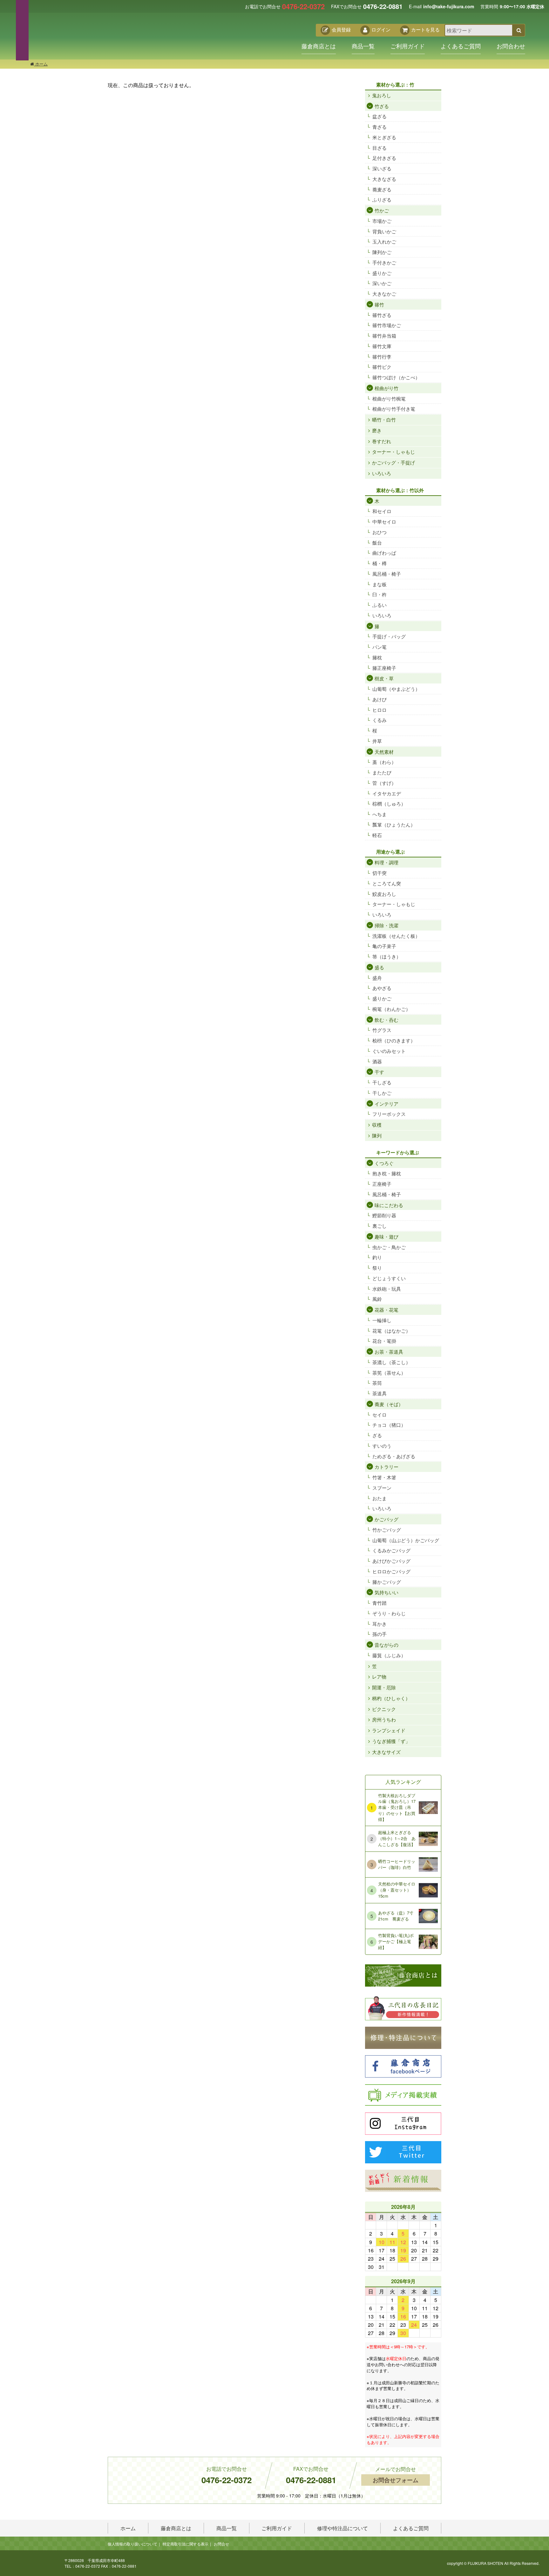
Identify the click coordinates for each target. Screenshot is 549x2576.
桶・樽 (380, 563)
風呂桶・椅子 (387, 574)
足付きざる (384, 158)
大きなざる (384, 179)
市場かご (382, 221)
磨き (377, 430)
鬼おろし (382, 95)
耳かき (380, 1624)
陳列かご (382, 252)
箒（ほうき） (387, 956)
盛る (379, 967)
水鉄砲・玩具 (387, 1289)
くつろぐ (384, 1163)
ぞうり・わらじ (389, 1613)
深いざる (382, 168)
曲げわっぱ (384, 553)
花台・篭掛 (384, 1341)
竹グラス (382, 1030)
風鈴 (377, 1299)
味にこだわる (389, 1205)
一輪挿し (382, 1320)
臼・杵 (380, 594)
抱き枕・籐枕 (387, 1173)
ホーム (41, 64)
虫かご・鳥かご (389, 1247)
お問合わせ (511, 46)
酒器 (377, 1061)
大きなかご (384, 294)
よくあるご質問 (461, 46)
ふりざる (382, 199)
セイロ (380, 1415)
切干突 (380, 873)
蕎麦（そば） (389, 1404)
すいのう (382, 1446)
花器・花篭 (386, 1310)
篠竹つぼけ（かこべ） (396, 377)
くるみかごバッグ (391, 1550)
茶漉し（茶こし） (391, 1362)
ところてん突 (387, 883)
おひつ (380, 532)
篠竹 (379, 304)
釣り (377, 1257)
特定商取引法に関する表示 (186, 2544)
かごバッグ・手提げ (393, 462)
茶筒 (377, 1383)
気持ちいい (386, 1592)
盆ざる (380, 116)
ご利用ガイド (408, 46)
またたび (382, 772)
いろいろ (382, 473)
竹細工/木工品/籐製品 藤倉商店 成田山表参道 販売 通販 (94, 37)
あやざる (382, 988)
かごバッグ (386, 1519)
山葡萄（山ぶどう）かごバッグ (406, 1540)
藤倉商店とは (319, 46)
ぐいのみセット (389, 1051)
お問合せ (221, 2544)
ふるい (380, 605)
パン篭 (380, 647)
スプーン (382, 1488)
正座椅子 (382, 1184)
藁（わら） (384, 762)
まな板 (380, 584)
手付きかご (384, 262)
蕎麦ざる (382, 189)
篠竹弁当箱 (384, 336)
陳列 (377, 1135)
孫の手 (380, 1634)
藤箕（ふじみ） (389, 1655)
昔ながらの (386, 1645)
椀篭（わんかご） (391, 1009)
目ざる (380, 148)
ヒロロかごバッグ (391, 1571)
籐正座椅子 (384, 668)
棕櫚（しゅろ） (389, 804)
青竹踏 (380, 1603)
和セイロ (382, 511)
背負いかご (384, 231)
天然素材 (384, 752)
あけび (380, 699)
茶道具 (380, 1393)
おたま (380, 1498)
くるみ (380, 720)
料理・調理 (386, 862)
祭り (377, 1268)
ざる (377, 1435)
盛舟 (377, 978)
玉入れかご (384, 241)
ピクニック (384, 1709)
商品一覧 (363, 46)
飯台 (377, 543)
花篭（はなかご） (391, 1331)
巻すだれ (382, 441)
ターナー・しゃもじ (393, 452)
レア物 (379, 1676)
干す (379, 1072)
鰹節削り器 (384, 1215)
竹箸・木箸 (384, 1477)
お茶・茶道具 (389, 1352)
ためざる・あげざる (394, 1456)
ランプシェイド (389, 1730)
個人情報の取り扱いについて (132, 2544)
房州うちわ (384, 1719)
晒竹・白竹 (384, 419)
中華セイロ (384, 522)
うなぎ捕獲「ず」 (391, 1741)
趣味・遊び (386, 1236)
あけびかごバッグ (391, 1561)
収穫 (377, 1125)
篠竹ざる (382, 315)
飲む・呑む (386, 1020)
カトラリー (386, 1467)
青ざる (380, 127)
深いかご (382, 283)
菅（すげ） (384, 783)
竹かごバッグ (387, 1530)
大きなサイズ (386, 1752)
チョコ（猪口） (389, 1425)
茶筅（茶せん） (389, 1373)
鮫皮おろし (384, 894)
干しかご (382, 1093)
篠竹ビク (382, 367)
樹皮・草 (384, 678)
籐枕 (377, 657)
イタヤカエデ (387, 793)
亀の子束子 (384, 946)
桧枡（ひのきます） (394, 1040)
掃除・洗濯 (386, 925)
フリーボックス (389, 1114)
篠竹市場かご (387, 325)
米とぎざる (384, 137)
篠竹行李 (382, 357)
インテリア (386, 1104)
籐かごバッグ (387, 1582)
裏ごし (380, 1226)
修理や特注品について (342, 2528)
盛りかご (382, 273)
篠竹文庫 (382, 346)
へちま (380, 814)
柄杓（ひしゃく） (391, 1698)
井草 (377, 741)
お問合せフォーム (396, 2480)
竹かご (382, 210)
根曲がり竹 (386, 388)
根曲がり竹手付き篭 (394, 409)
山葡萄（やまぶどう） (396, 689)
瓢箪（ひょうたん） (394, 824)
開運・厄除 (384, 1687)
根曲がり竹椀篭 (389, 398)
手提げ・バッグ (389, 636)
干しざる (382, 1082)
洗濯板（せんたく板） (396, 936)
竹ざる (382, 106)
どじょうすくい (389, 1278)
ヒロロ (380, 710)
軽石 (377, 835)
